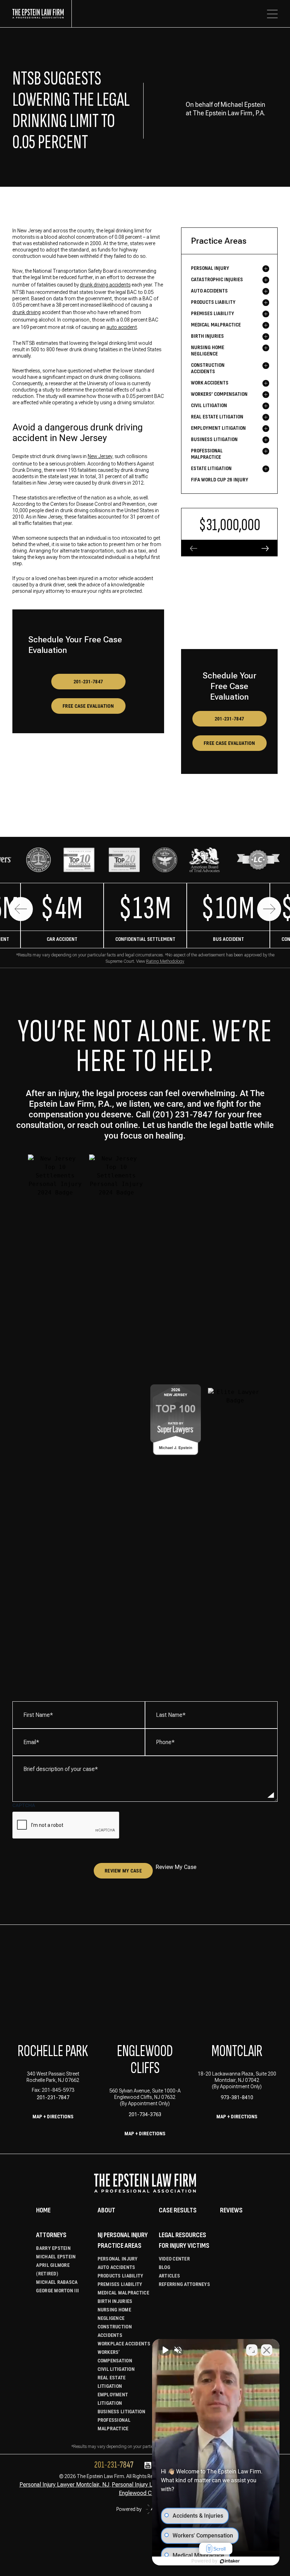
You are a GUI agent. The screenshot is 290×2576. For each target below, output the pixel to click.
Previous (21, 909)
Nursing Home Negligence (114, 2314)
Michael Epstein (56, 2257)
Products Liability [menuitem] (213, 302)
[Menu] (272, 14)
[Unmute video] (165, 2350)
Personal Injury (118, 2259)
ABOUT (106, 2210)
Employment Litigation (113, 2399)
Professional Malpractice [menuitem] (207, 454)
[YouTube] (148, 2466)
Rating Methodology (165, 961)
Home (43, 2210)
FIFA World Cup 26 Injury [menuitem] (220, 480)
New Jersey (100, 456)
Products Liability (121, 2276)
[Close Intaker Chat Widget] (267, 2350)
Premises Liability (120, 2284)
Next (269, 909)
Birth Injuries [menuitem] (207, 336)
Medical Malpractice (123, 2293)
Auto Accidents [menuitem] (209, 291)
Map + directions (145, 2134)
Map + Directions (53, 2117)
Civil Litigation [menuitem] (209, 406)
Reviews (231, 2210)
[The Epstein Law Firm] (42, 14)
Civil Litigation (116, 2369)
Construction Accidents (115, 2331)
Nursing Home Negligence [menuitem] (208, 351)
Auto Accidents (117, 2267)
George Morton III (57, 2291)
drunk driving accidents (105, 285)
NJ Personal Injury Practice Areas (123, 2240)
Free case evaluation (88, 706)
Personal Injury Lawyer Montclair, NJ (64, 2485)
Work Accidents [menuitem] (210, 383)
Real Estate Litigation (112, 2382)
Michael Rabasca (57, 2282)
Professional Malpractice (114, 2424)
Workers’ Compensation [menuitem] (219, 394)
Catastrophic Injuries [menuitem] (217, 280)
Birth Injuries (115, 2301)
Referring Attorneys (184, 2284)
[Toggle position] (252, 2350)
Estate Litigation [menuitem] (211, 468)
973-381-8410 (237, 2097)
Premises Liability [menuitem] (213, 314)
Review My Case (123, 1871)
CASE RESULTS (178, 2210)
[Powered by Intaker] (230, 2561)
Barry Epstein (53, 2248)
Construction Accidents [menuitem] (208, 368)
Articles (169, 2276)
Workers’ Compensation (115, 2356)
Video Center (174, 2259)
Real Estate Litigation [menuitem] (217, 417)
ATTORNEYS (51, 2235)
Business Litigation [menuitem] (214, 439)
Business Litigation (121, 2412)
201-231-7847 (88, 682)
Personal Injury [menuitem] (210, 268)
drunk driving (27, 312)
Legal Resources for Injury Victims (184, 2240)
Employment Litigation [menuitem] (218, 428)
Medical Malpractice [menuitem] (216, 325)
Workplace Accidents (124, 2344)
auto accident (122, 327)
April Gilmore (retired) (53, 2269)
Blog (164, 2267)
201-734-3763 (145, 2114)
